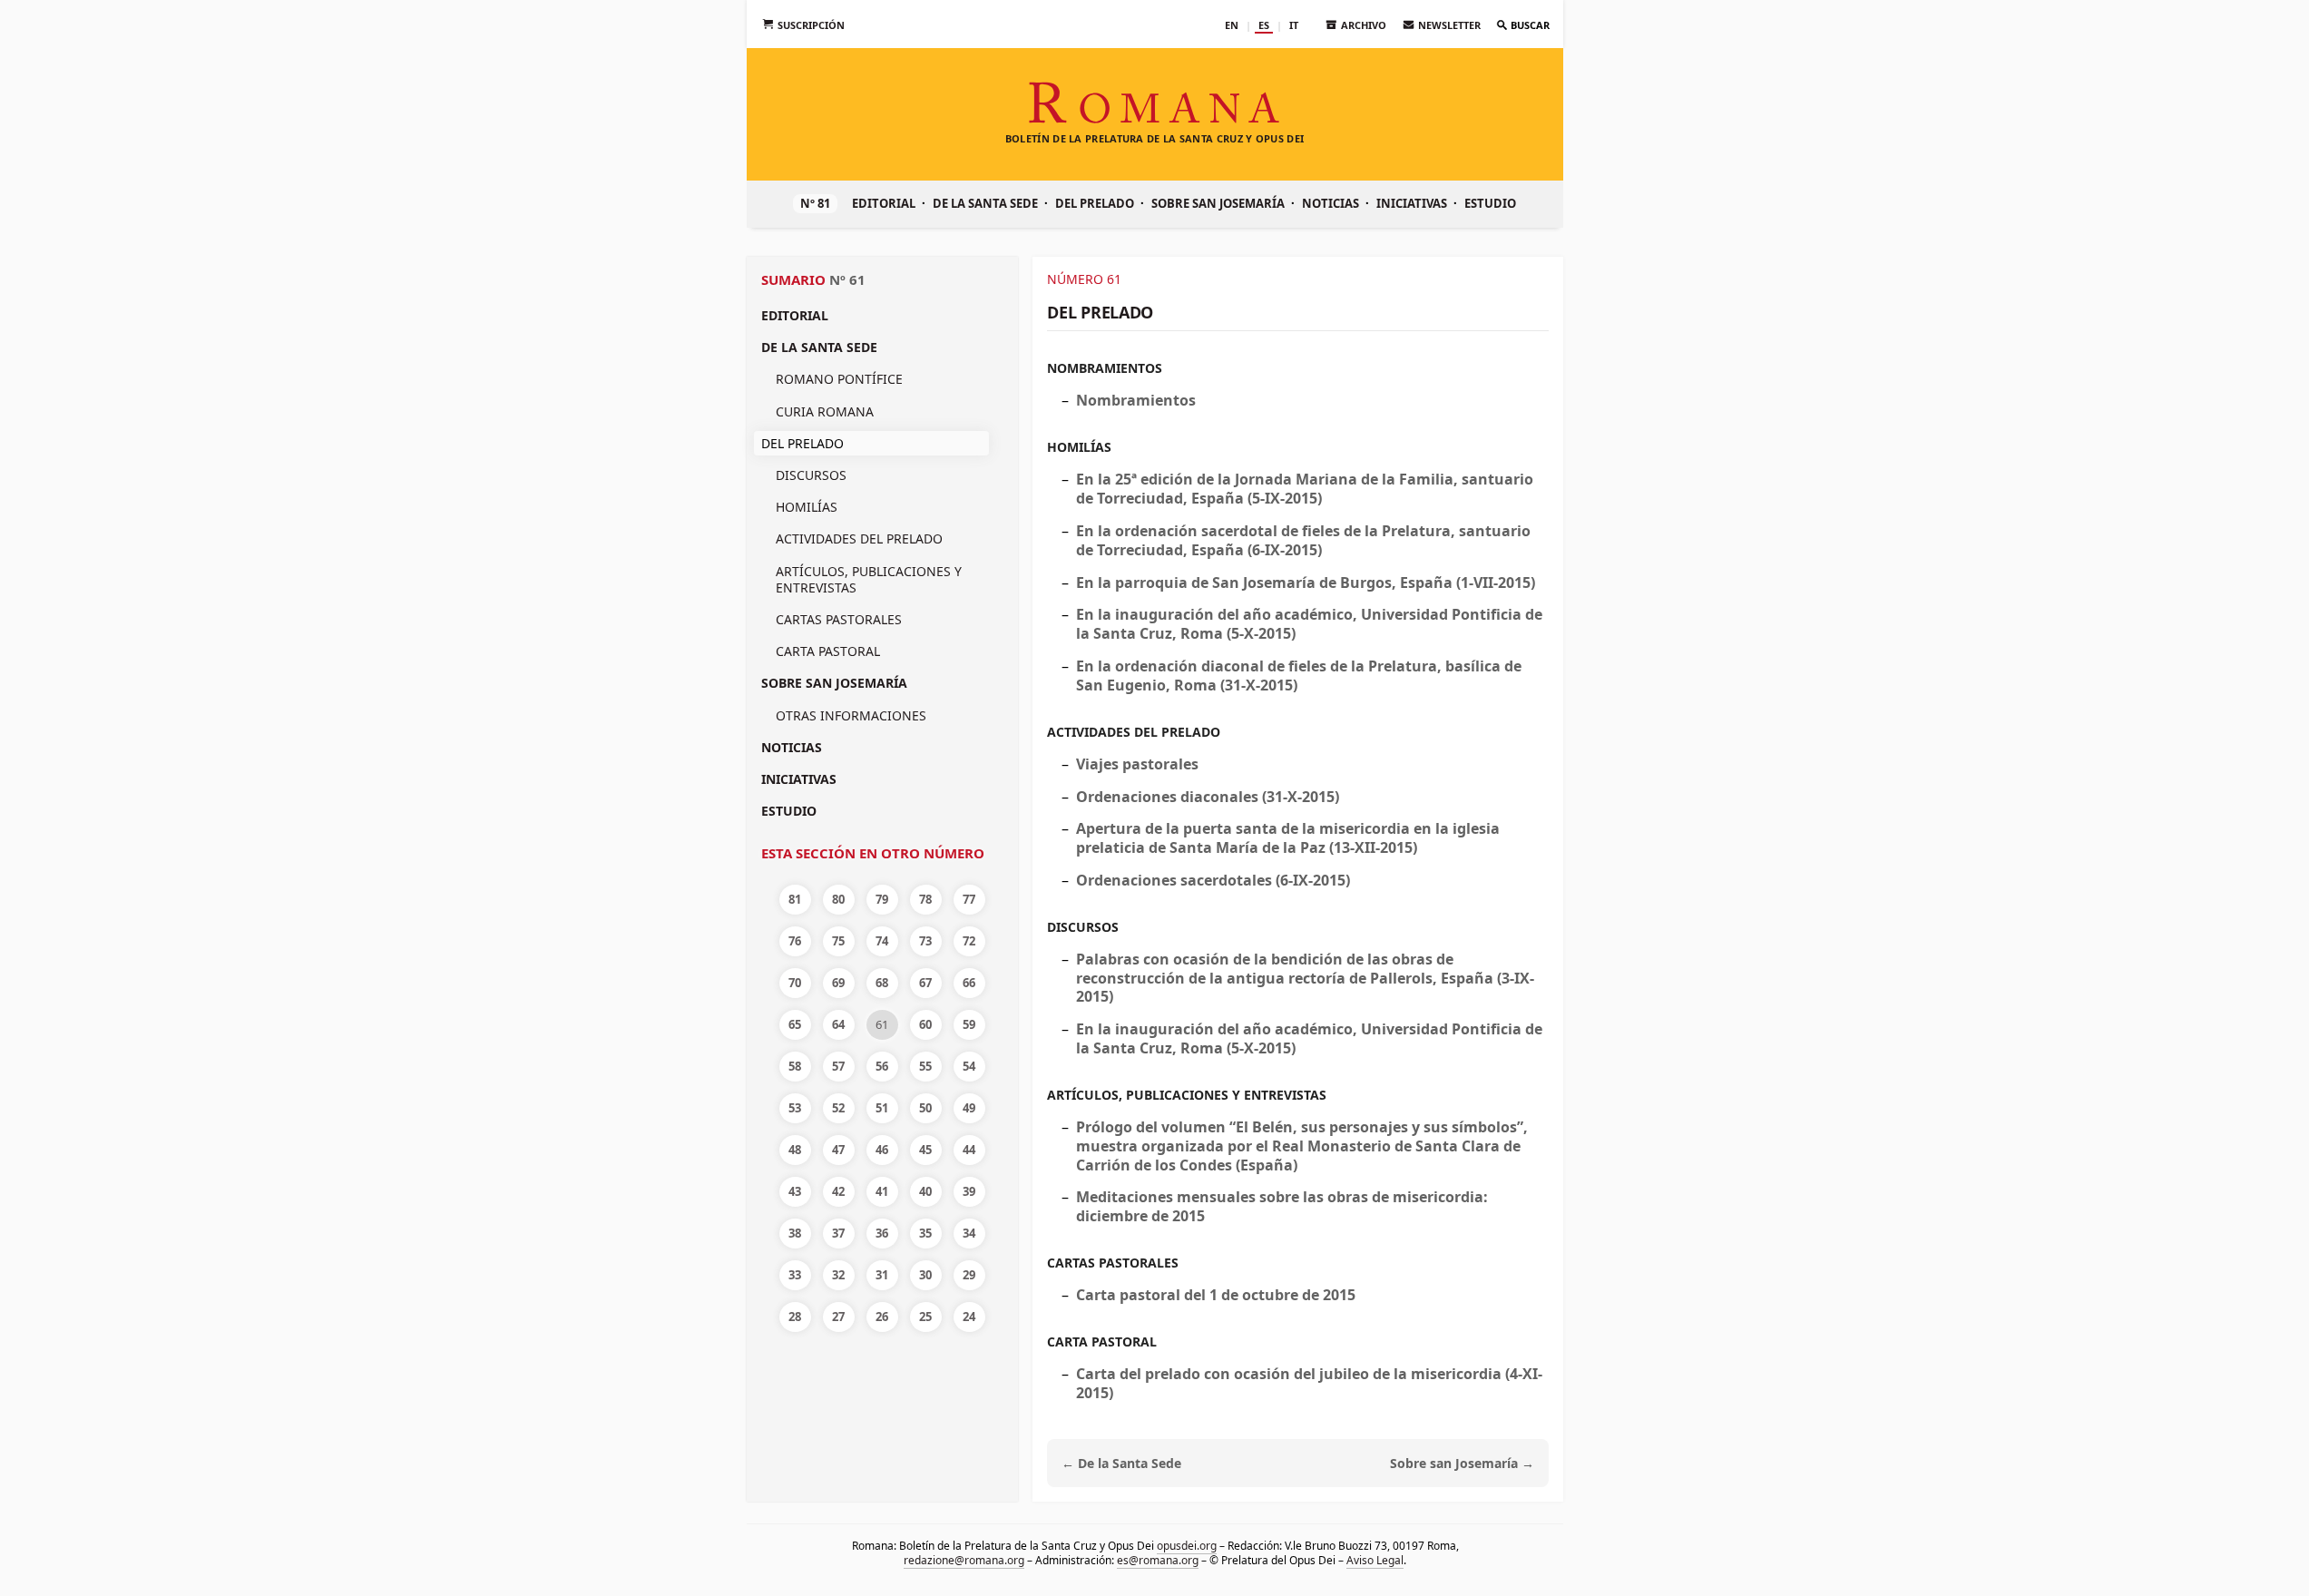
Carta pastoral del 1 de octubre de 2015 (1216, 1295)
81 (795, 899)
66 (969, 983)
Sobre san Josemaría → (1462, 1463)
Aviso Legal (1375, 1559)
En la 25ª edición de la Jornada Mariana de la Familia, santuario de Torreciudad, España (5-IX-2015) (1305, 489)
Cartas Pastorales (839, 619)
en (1232, 25)
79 (882, 899)
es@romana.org (1158, 1559)
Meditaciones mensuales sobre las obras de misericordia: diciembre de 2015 (1282, 1206)
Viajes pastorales (1137, 764)
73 (925, 941)
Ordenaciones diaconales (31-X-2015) (1208, 797)
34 (969, 1233)
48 (795, 1150)
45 (925, 1150)
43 (795, 1191)
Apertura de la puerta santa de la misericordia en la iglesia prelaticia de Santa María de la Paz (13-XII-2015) (1288, 838)
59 (969, 1024)
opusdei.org (1186, 1546)
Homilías (807, 507)
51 (882, 1108)
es (1264, 25)
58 (795, 1066)
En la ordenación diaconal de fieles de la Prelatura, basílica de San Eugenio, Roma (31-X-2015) (1299, 676)
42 (838, 1191)
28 (795, 1317)
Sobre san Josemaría (1218, 203)
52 (838, 1108)
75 (838, 941)
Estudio (1490, 203)
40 (925, 1191)
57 (838, 1066)
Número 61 (1084, 279)
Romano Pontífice (839, 379)
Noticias (1331, 203)
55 (925, 1066)
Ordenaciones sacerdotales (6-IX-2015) (1213, 880)
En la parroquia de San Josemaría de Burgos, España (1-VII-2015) (1306, 583)
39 (969, 1191)
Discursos (811, 475)
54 (969, 1066)
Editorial (884, 203)
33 (795, 1275)
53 (795, 1108)
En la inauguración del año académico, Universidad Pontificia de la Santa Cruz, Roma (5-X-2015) (1309, 624)
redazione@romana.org (964, 1559)
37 (838, 1233)
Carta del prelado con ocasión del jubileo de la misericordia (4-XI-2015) (1309, 1383)
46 (882, 1150)
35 (925, 1233)
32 (838, 1275)
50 (925, 1108)
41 (882, 1191)
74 (882, 941)
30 (925, 1275)
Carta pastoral (828, 651)
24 (969, 1317)
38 (795, 1233)
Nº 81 (815, 203)
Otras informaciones (851, 715)
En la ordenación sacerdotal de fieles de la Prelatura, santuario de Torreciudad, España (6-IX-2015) (1303, 540)
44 (969, 1150)
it (1294, 25)
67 (925, 983)
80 (838, 899)
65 (795, 1024)
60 (925, 1024)
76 (795, 941)
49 (969, 1108)
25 (925, 1317)
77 (969, 899)
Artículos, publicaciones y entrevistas (869, 579)
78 (925, 899)
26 (882, 1317)
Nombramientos (1105, 368)
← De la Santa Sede (1121, 1463)
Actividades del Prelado (859, 539)
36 (882, 1233)
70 (795, 983)
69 (838, 983)
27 (838, 1317)
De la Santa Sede (985, 203)
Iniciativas (1412, 203)
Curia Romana (825, 411)
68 (882, 983)
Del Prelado (1095, 203)
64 (838, 1024)
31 (882, 1275)
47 (838, 1150)
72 (969, 941)
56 (882, 1066)
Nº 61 (847, 279)
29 (969, 1275)
